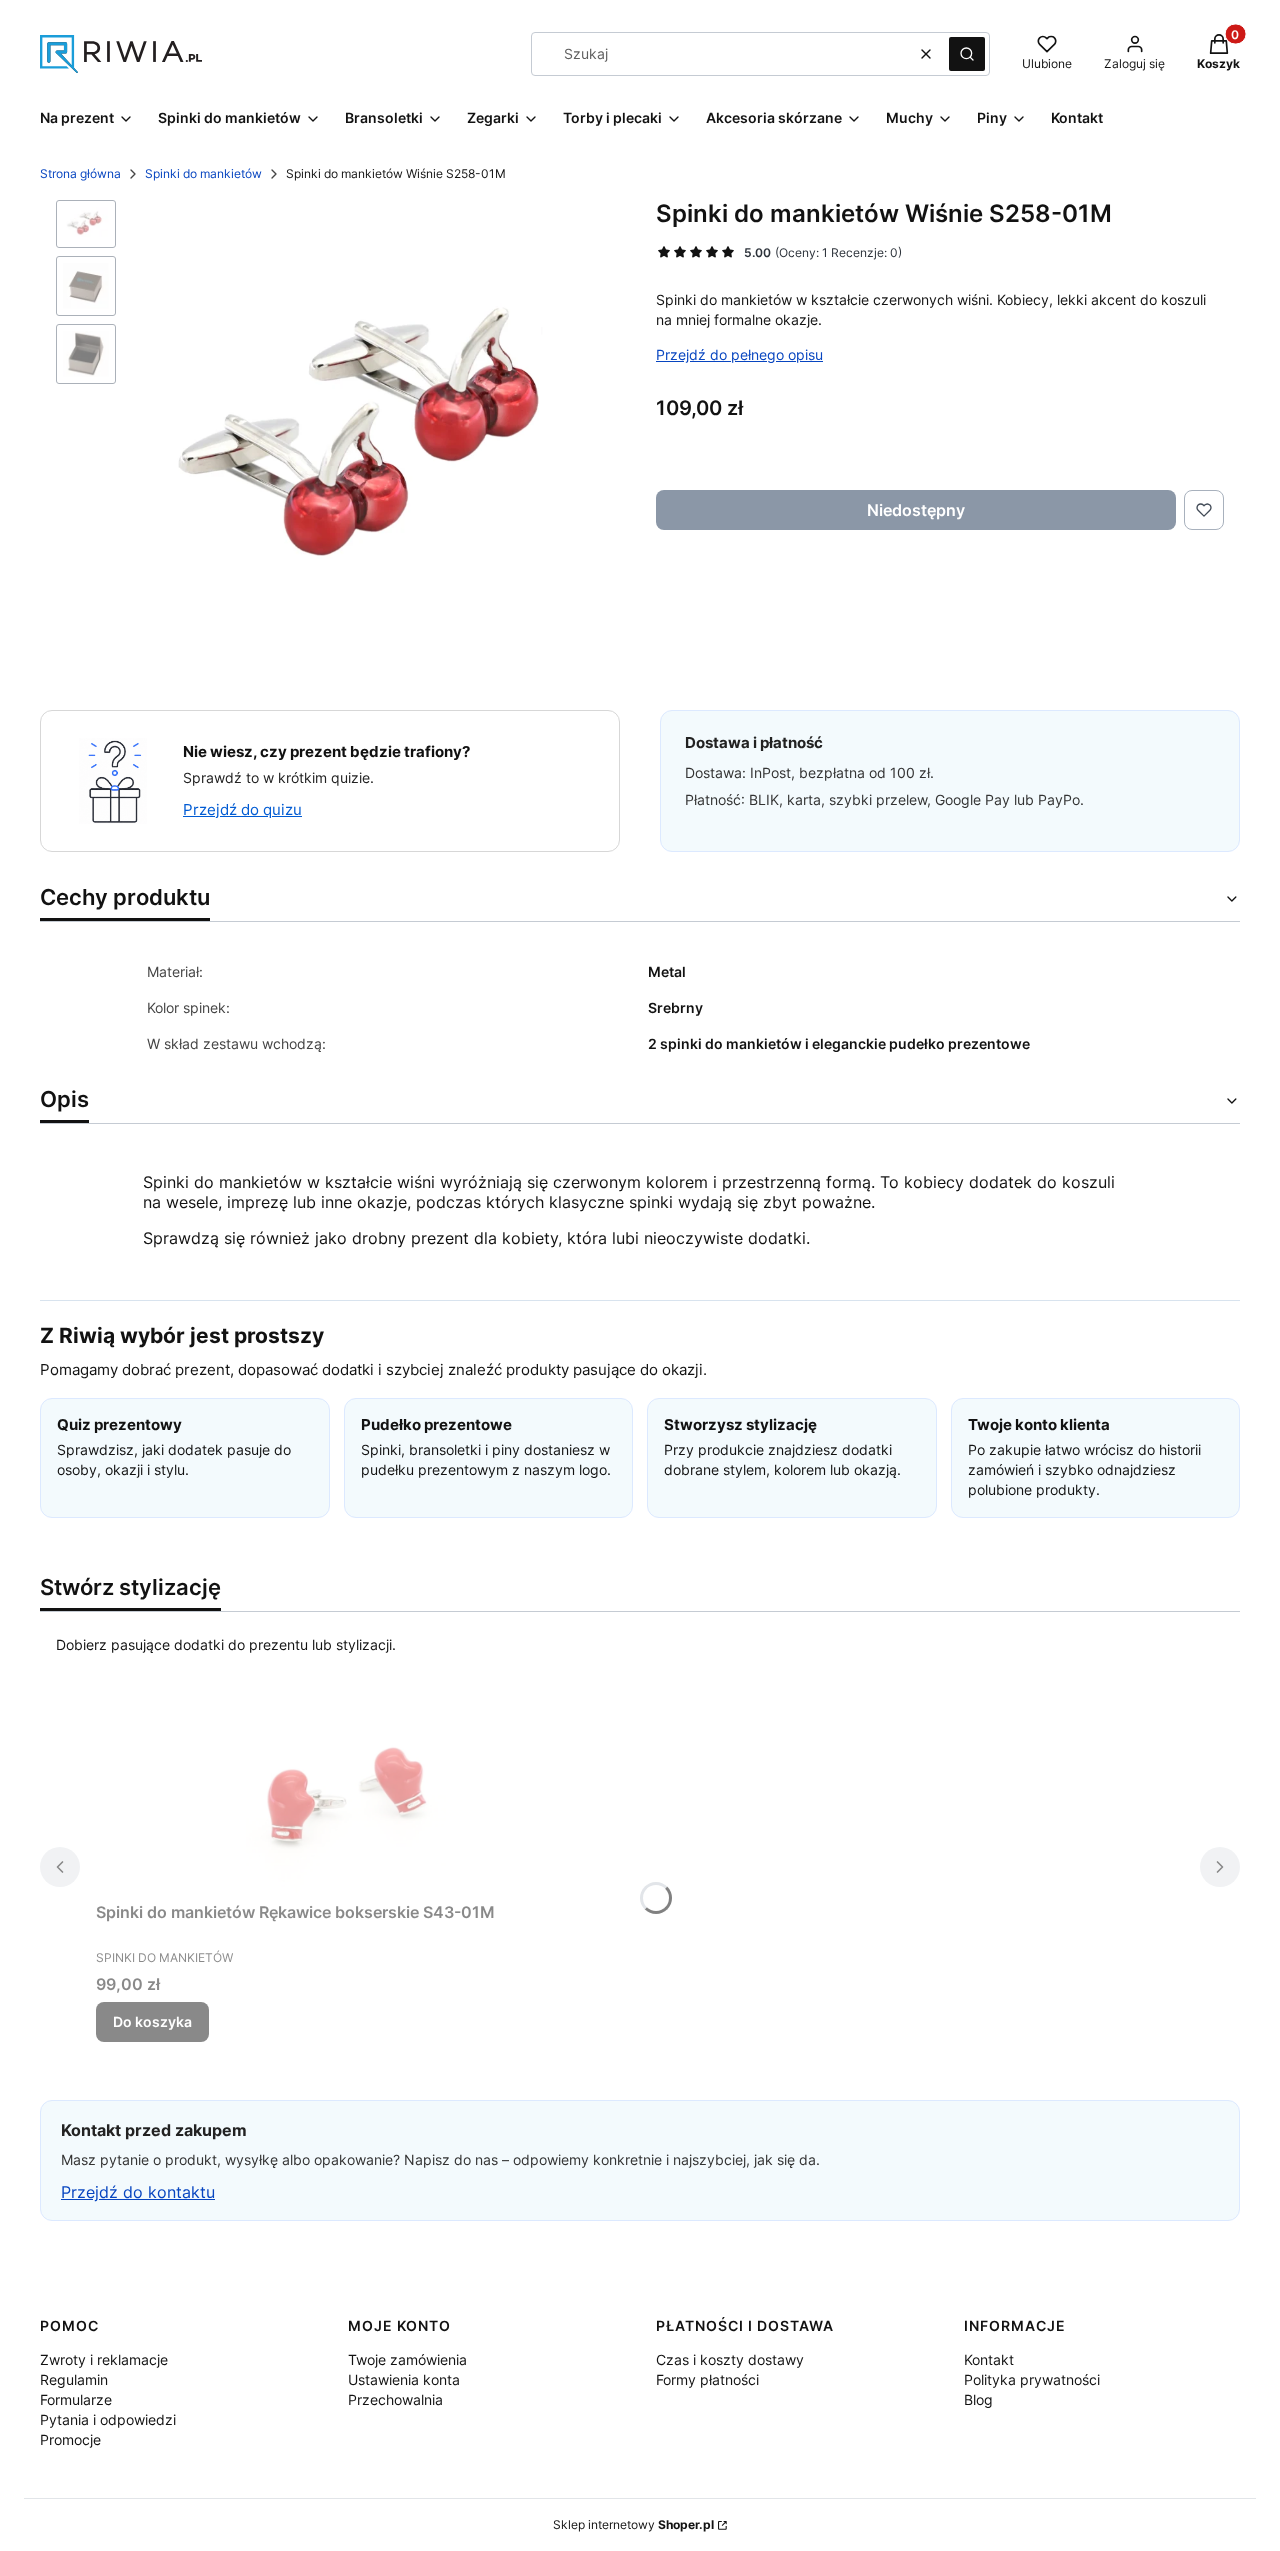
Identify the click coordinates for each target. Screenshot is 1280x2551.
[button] (967, 54)
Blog (978, 2399)
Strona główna (80, 173)
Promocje (70, 2439)
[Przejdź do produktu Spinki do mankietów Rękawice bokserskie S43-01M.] (346, 1793)
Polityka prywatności (1032, 2379)
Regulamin (74, 2379)
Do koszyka (152, 2021)
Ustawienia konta (404, 2379)
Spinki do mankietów (203, 173)
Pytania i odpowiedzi (108, 2419)
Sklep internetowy (633, 2524)
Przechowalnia (395, 2399)
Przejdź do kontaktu (138, 2192)
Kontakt (989, 2359)
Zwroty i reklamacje (104, 2359)
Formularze (76, 2399)
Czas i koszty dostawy (730, 2359)
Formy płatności (707, 2379)
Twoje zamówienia (407, 2359)
